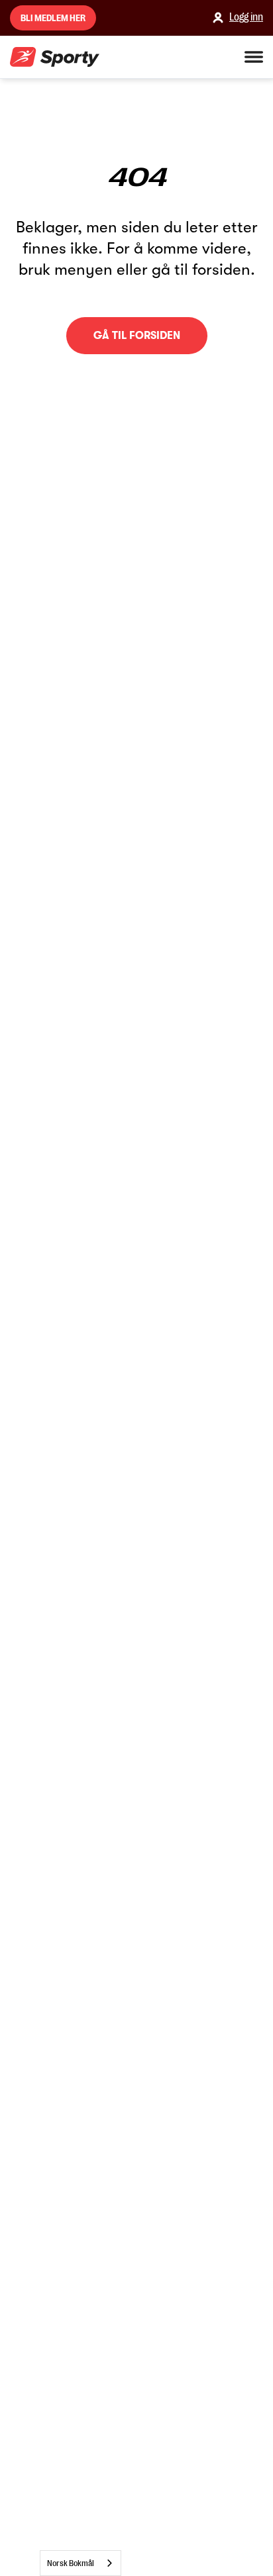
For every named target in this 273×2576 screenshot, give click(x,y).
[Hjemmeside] (55, 57)
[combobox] (81, 2563)
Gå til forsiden (137, 336)
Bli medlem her (53, 18)
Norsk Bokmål (71, 2563)
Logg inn (246, 17)
